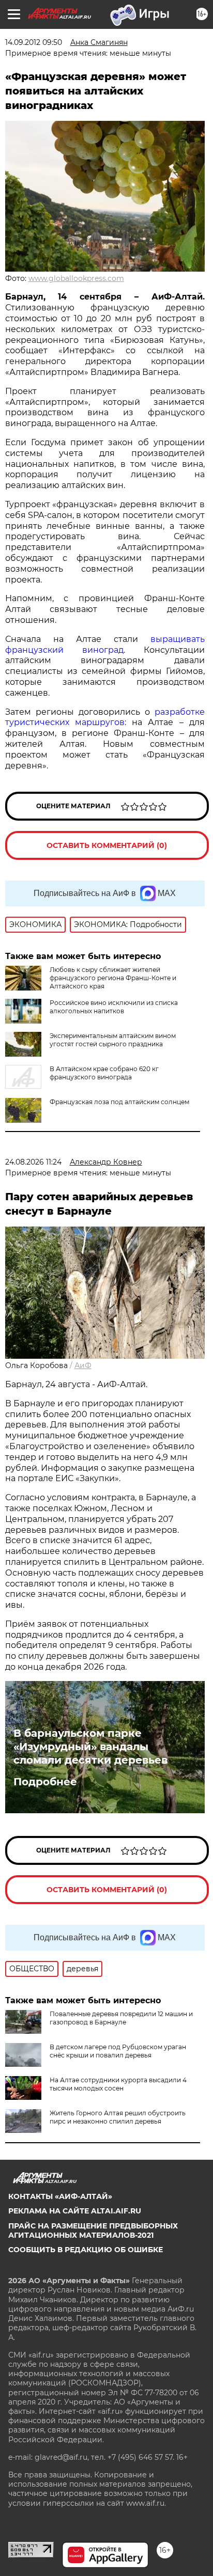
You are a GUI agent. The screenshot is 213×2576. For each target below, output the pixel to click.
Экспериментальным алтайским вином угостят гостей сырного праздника (113, 1040)
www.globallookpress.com (76, 278)
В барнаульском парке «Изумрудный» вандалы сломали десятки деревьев (90, 1747)
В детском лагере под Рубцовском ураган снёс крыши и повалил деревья (118, 2051)
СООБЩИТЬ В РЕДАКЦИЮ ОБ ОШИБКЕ (86, 2250)
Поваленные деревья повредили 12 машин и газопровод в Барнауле (121, 2018)
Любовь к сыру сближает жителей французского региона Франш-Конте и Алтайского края (113, 978)
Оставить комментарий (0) (107, 845)
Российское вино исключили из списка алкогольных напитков (114, 1007)
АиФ (83, 1365)
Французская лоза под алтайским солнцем (119, 1102)
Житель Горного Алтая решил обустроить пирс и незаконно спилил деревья (118, 2117)
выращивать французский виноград (105, 645)
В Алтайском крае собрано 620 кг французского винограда (104, 1073)
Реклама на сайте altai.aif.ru (75, 2211)
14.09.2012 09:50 (34, 42)
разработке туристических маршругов (105, 717)
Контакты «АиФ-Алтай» (60, 2196)
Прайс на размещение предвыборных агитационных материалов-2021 (93, 2231)
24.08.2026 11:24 (33, 1162)
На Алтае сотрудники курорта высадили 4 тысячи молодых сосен (118, 2084)
